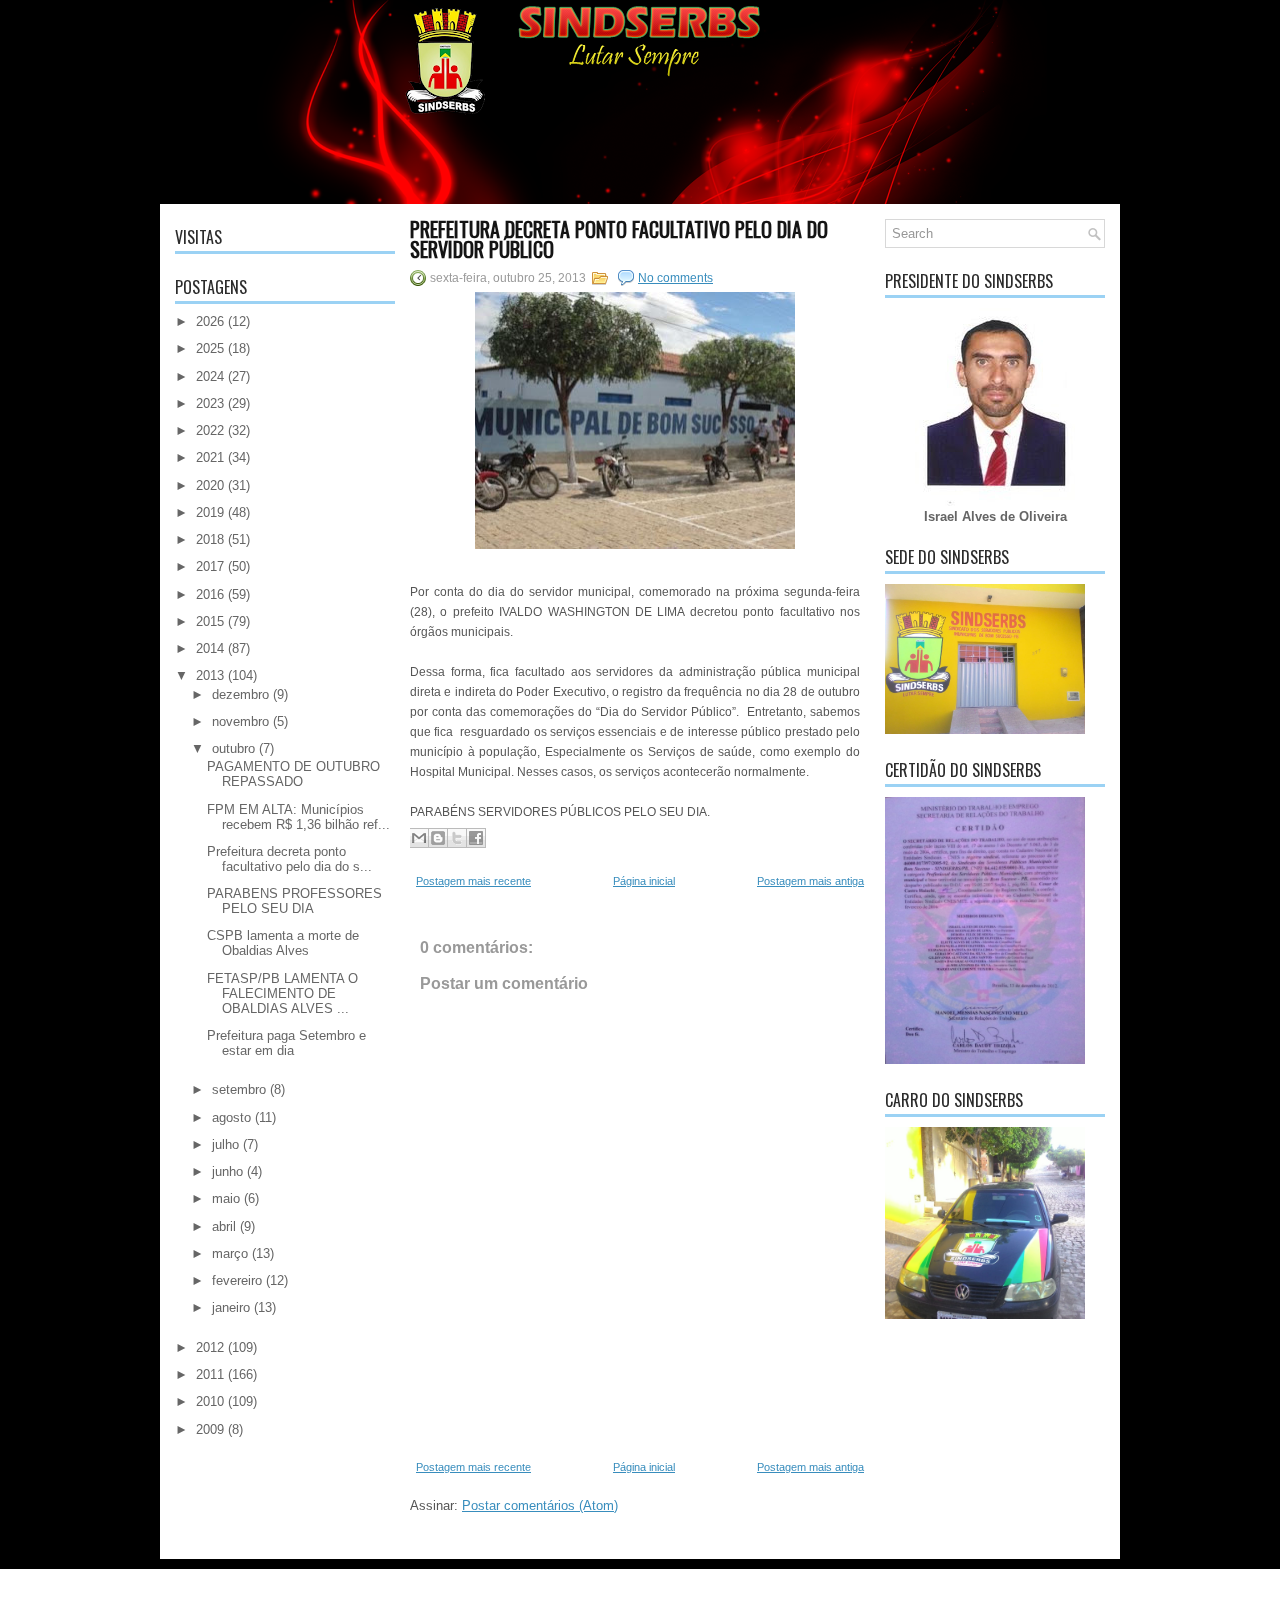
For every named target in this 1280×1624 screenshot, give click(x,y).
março (230, 1253)
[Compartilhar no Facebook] (476, 838)
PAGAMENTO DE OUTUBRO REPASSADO (293, 774)
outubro (233, 748)
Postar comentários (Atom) (540, 1505)
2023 (210, 403)
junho (227, 1171)
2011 (210, 1374)
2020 (210, 485)
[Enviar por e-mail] (419, 838)
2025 (210, 348)
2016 (210, 594)
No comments (675, 278)
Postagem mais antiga (810, 881)
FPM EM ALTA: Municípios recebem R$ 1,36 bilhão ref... (298, 817)
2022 (210, 430)
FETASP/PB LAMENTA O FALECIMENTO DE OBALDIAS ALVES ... (282, 993)
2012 (210, 1347)
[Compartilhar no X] (457, 838)
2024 (210, 376)
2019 (210, 512)
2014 (210, 648)
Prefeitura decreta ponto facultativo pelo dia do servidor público (619, 239)
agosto (231, 1117)
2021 (210, 457)
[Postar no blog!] (438, 838)
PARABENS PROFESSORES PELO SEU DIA (294, 901)
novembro (240, 721)
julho (225, 1144)
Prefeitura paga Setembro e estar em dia (286, 1043)
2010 (210, 1401)
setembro (239, 1089)
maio (226, 1198)
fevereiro (237, 1280)
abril (224, 1226)
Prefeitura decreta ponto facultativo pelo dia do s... (289, 859)
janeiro (231, 1307)
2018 (210, 539)
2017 (210, 566)
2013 (210, 675)
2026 (210, 321)
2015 (210, 621)
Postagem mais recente (473, 881)
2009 (210, 1429)
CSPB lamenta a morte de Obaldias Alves (283, 943)
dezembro (240, 694)
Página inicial (644, 881)
